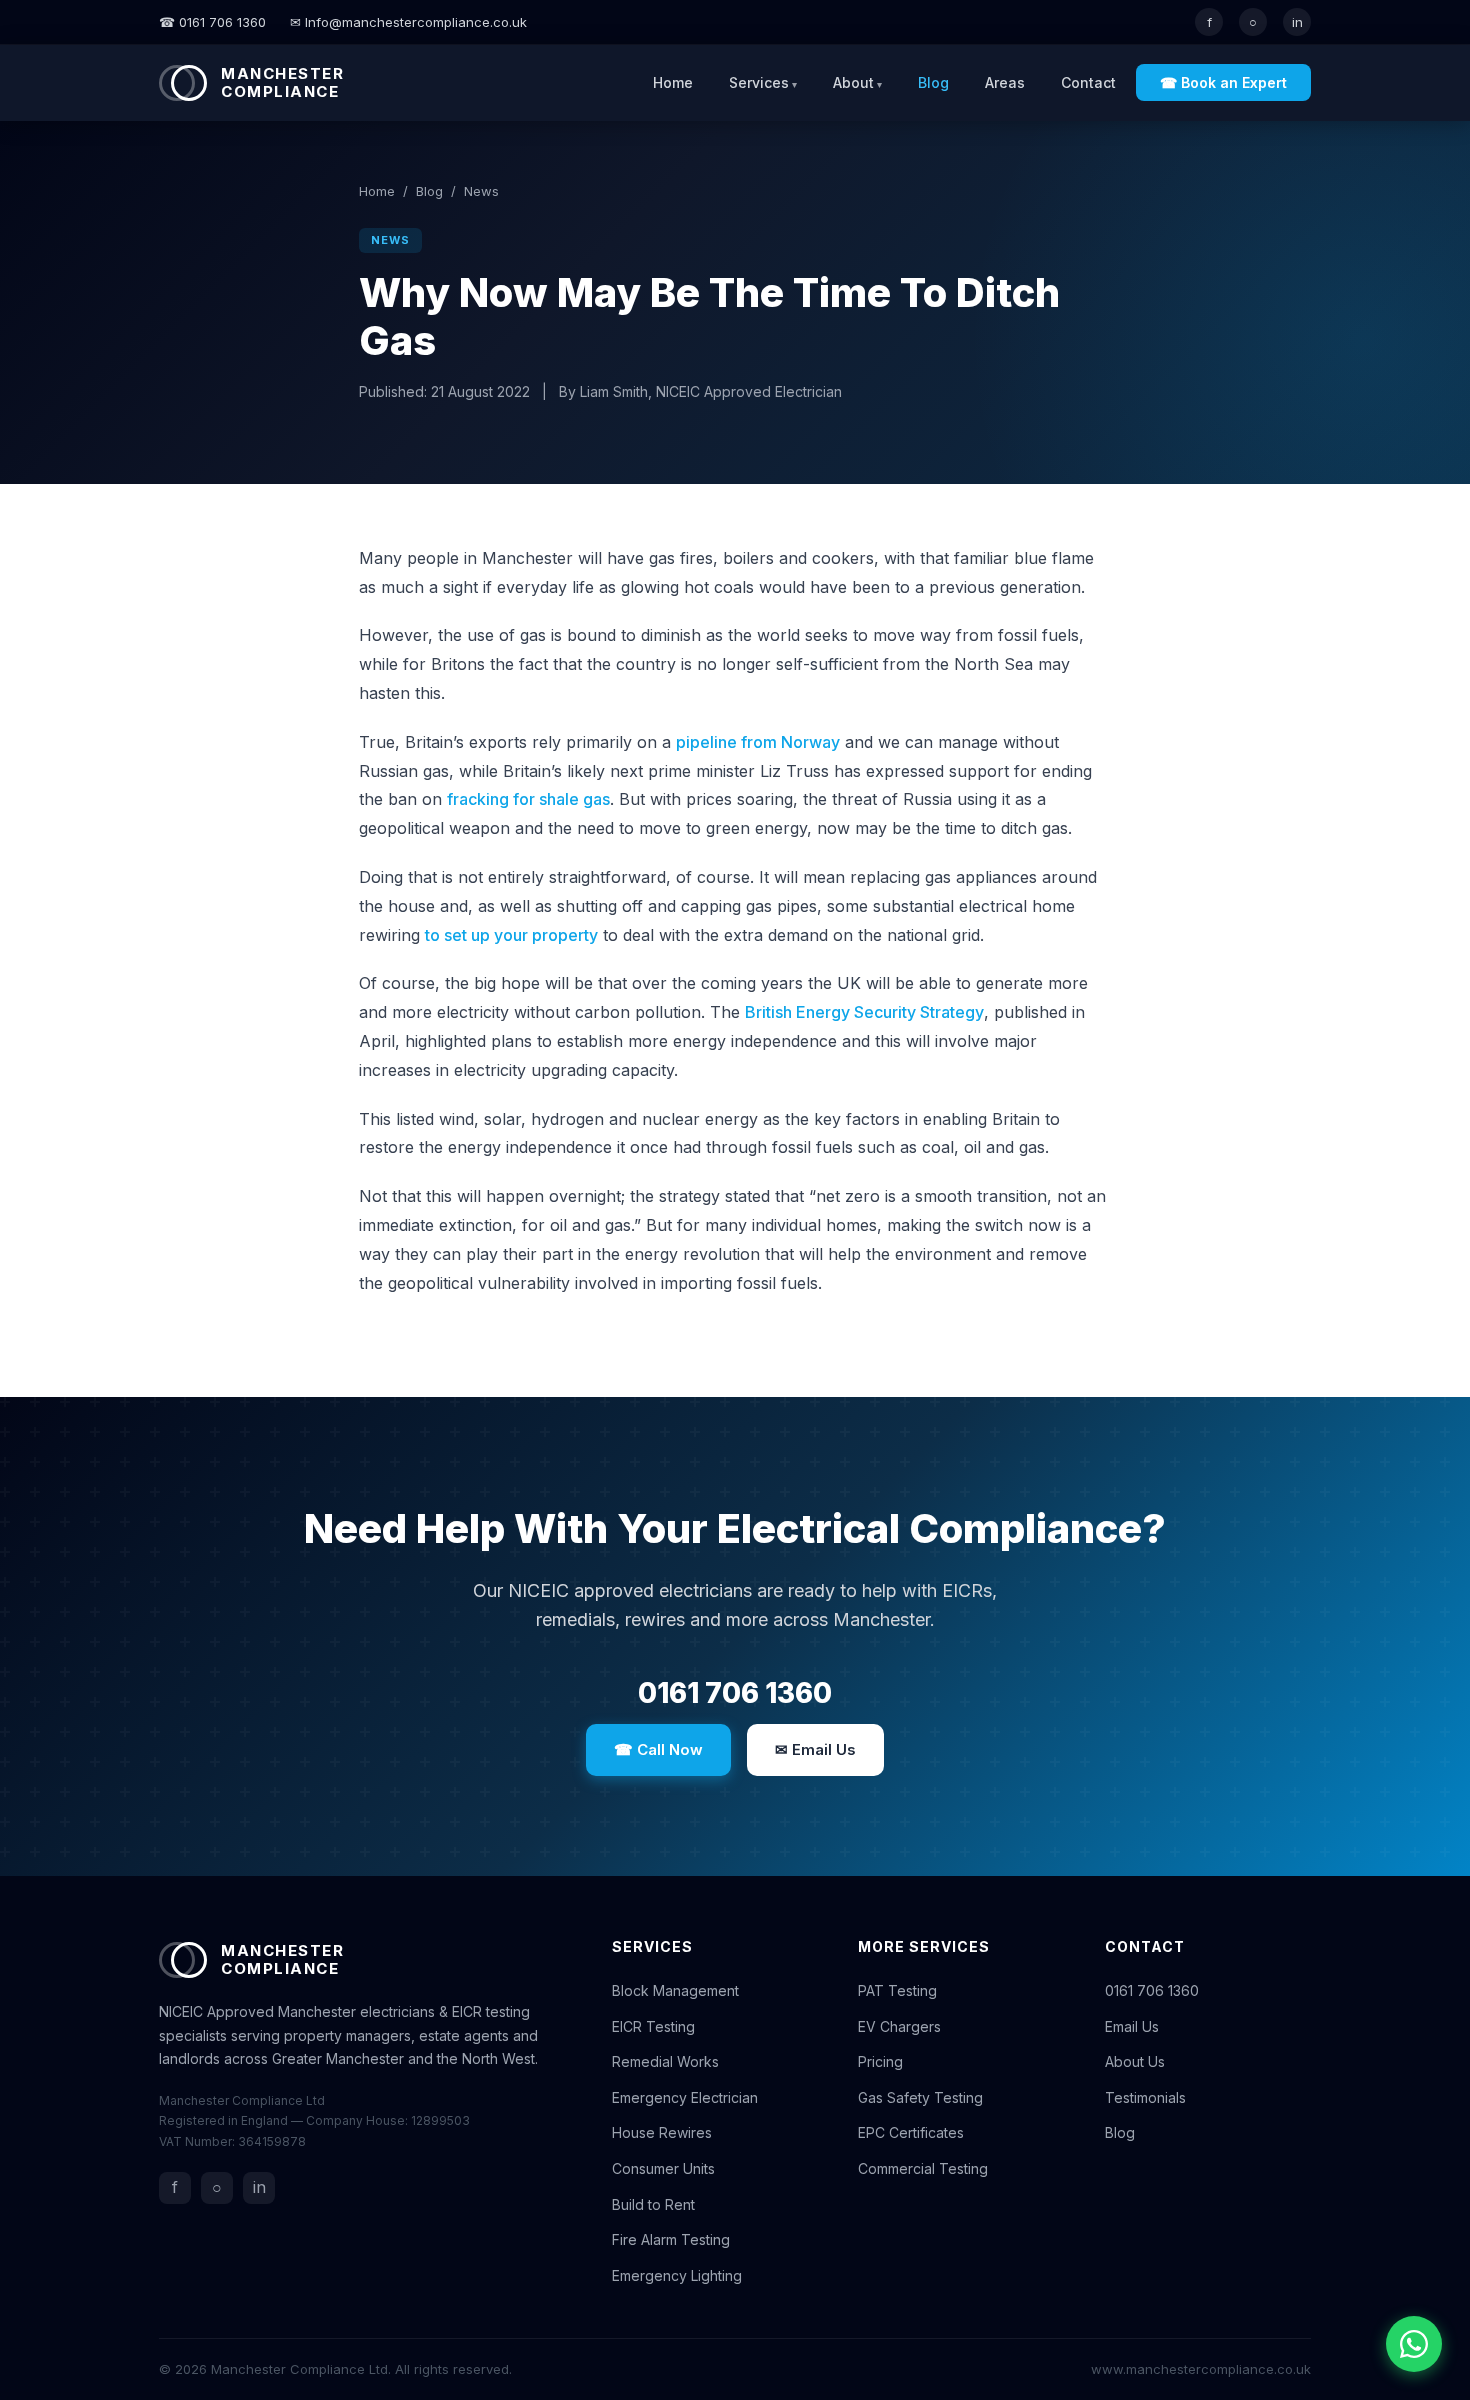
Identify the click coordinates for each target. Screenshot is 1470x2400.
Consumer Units (663, 2168)
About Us (1135, 2061)
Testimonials (1145, 2097)
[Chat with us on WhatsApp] (1414, 2344)
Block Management (675, 1990)
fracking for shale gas (528, 799)
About (853, 82)
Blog (933, 82)
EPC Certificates (911, 2132)
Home (673, 82)
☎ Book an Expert (1223, 82)
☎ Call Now (658, 1749)
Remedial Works (665, 2061)
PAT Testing (897, 1990)
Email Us (1132, 2026)
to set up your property (511, 935)
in (1297, 22)
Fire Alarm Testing (671, 2239)
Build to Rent (653, 2204)
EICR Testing (653, 2026)
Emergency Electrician (685, 2097)
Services (759, 82)
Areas (1005, 82)
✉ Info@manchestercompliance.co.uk (408, 22)
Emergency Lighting (677, 2275)
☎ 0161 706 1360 (212, 22)
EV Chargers (899, 2026)
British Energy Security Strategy (864, 1012)
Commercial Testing (923, 2168)
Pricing (880, 2061)
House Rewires (662, 2132)
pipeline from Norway (758, 742)
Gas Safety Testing (920, 2097)
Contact (1088, 82)
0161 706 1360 (735, 1693)
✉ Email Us (815, 1749)
